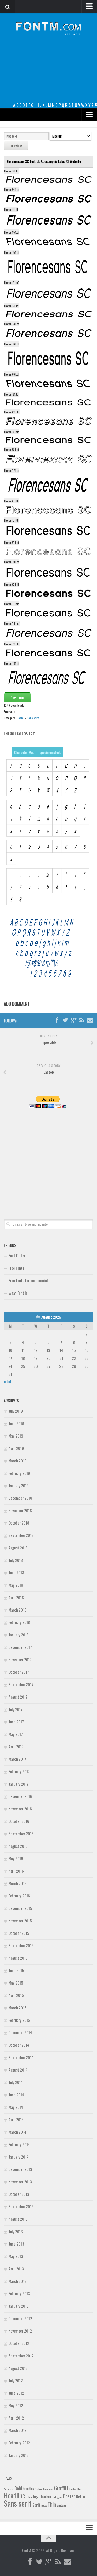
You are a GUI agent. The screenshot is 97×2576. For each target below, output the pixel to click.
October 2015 (19, 1933)
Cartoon (39, 2489)
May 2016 (16, 1858)
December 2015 (20, 1908)
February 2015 (19, 2020)
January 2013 (19, 2306)
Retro (80, 2496)
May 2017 (16, 1734)
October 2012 (19, 2343)
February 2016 (19, 1896)
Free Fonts (16, 1268)
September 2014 (21, 2057)
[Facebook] (57, 1020)
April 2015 (16, 1995)
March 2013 (17, 2281)
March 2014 (17, 2132)
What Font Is (18, 1293)
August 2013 (18, 2219)
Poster (69, 2496)
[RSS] (82, 1020)
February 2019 (19, 1473)
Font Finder (17, 1255)
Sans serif (33, 718)
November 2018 (20, 1510)
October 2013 (19, 2194)
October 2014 (19, 2045)
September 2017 (21, 1684)
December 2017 (20, 1647)
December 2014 (20, 2032)
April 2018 (16, 1597)
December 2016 (20, 1796)
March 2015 (17, 2008)
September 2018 (21, 1535)
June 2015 (16, 1970)
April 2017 (16, 1747)
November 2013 (20, 2182)
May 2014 (16, 2107)
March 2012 (17, 2430)
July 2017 (16, 1709)
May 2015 (16, 1983)
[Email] (90, 1020)
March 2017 (17, 1759)
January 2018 (19, 1635)
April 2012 (16, 2418)
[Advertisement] (48, 73)
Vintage (62, 2505)
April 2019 (16, 1448)
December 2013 (20, 2169)
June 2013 (16, 2244)
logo (37, 2496)
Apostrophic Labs (53, 161)
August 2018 (18, 1548)
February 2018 (19, 1622)
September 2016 (21, 1834)
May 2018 (16, 1585)
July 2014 (16, 2082)
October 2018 (19, 1523)
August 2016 (18, 1846)
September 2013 (21, 2206)
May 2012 (16, 2405)
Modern (46, 2497)
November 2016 (20, 1809)
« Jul (7, 1381)
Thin (52, 2504)
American (9, 2489)
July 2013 (16, 2231)
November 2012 (20, 2331)
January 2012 (19, 2455)
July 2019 (16, 1411)
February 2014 (19, 2144)
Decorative (48, 2489)
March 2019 (17, 1461)
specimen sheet (50, 752)
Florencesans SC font (22, 161)
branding (28, 2489)
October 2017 (19, 1672)
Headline (14, 2495)
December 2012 (20, 2318)
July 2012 (16, 2380)
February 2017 (19, 1771)
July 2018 (16, 1560)
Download (17, 697)
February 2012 (19, 2443)
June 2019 (16, 1423)
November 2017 (20, 1659)
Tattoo (44, 2505)
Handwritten (75, 2489)
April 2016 (16, 1871)
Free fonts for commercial (28, 1280)
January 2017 (18, 1784)
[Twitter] (65, 1020)
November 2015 (20, 1921)
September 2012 (21, 2356)
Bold (18, 2488)
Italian (29, 2497)
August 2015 (18, 1958)
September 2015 (21, 1945)
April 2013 (16, 2269)
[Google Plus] (73, 1020)
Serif (36, 2505)
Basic (20, 718)
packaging (57, 2497)
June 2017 (16, 1722)
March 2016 (17, 1883)
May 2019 (16, 1436)
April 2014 (16, 2119)
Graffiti (61, 2488)
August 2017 (18, 1697)
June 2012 (16, 2393)
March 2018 (17, 1610)
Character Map (24, 752)
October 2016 (19, 1821)
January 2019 (19, 1485)
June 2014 (16, 2095)
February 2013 (19, 2293)
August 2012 (18, 2368)
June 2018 (16, 1572)
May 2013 (16, 2256)
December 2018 (20, 1498)
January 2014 (19, 2157)
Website (75, 161)
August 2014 (18, 2070)
